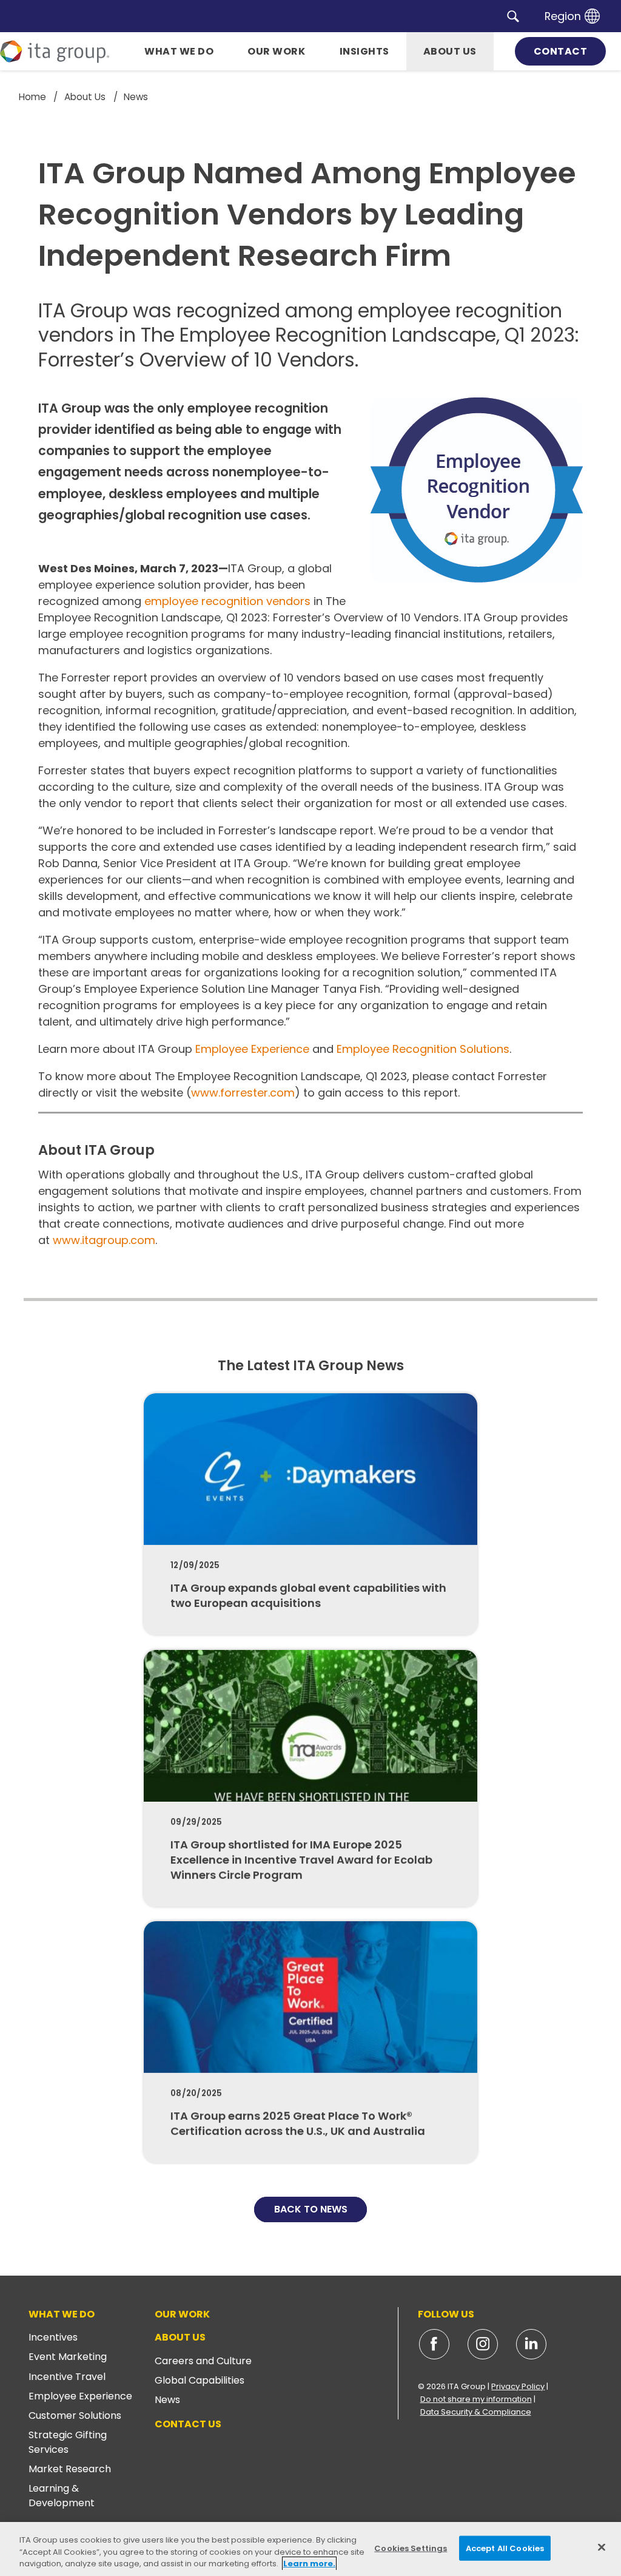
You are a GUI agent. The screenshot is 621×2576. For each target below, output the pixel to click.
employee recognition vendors (227, 601)
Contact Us (188, 2424)
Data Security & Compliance (476, 2412)
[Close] (602, 2547)
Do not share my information (476, 2399)
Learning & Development (62, 2496)
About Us (180, 2337)
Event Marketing (68, 2357)
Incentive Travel (67, 2377)
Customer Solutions (75, 2415)
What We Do (62, 2314)
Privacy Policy (518, 2386)
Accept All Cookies (505, 2548)
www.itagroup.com (104, 1240)
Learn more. (309, 2564)
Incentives (53, 2337)
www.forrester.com (243, 1093)
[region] (310, 2549)
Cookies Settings (411, 2548)
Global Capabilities (200, 2380)
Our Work (182, 2314)
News (167, 2400)
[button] (513, 16)
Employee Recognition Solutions (423, 1049)
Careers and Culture (203, 2361)
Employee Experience (252, 1049)
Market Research (70, 2469)
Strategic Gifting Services (68, 2442)
